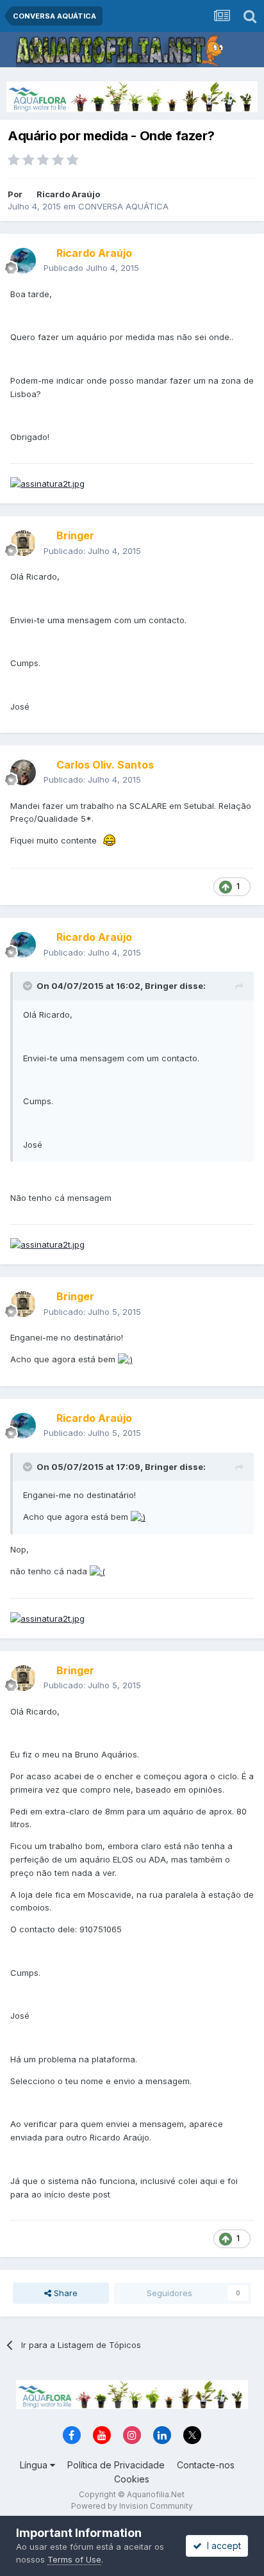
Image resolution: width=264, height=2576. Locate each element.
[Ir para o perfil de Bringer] (23, 543)
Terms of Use (74, 2559)
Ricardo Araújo (68, 194)
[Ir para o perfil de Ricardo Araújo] (23, 261)
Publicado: (92, 551)
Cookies (132, 2479)
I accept (221, 2546)
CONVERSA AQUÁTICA (123, 206)
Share (64, 2293)
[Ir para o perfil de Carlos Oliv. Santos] (23, 772)
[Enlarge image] (110, 840)
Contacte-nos (206, 2465)
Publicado (91, 268)
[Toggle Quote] (29, 986)
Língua (35, 2465)
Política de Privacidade (116, 2465)
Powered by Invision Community (132, 2506)
